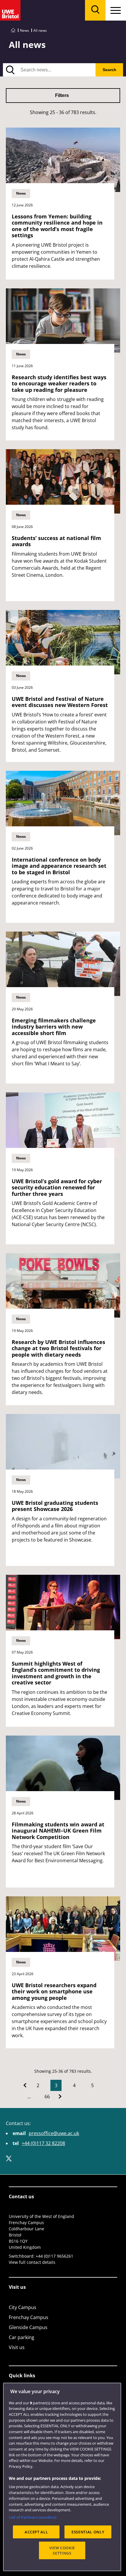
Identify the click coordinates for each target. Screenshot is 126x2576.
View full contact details (32, 2262)
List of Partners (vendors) (33, 2517)
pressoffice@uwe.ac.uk (54, 2133)
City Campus (23, 2307)
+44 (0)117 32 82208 (43, 2143)
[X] (9, 2159)
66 (47, 2097)
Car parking (22, 2337)
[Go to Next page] (60, 2097)
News (24, 30)
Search (109, 70)
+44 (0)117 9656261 (55, 2256)
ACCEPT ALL (36, 2532)
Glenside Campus (28, 2327)
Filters (62, 95)
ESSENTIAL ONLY (88, 2532)
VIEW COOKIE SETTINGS (62, 2550)
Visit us (17, 2347)
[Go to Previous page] (25, 2085)
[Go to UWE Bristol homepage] (13, 30)
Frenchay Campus (29, 2317)
